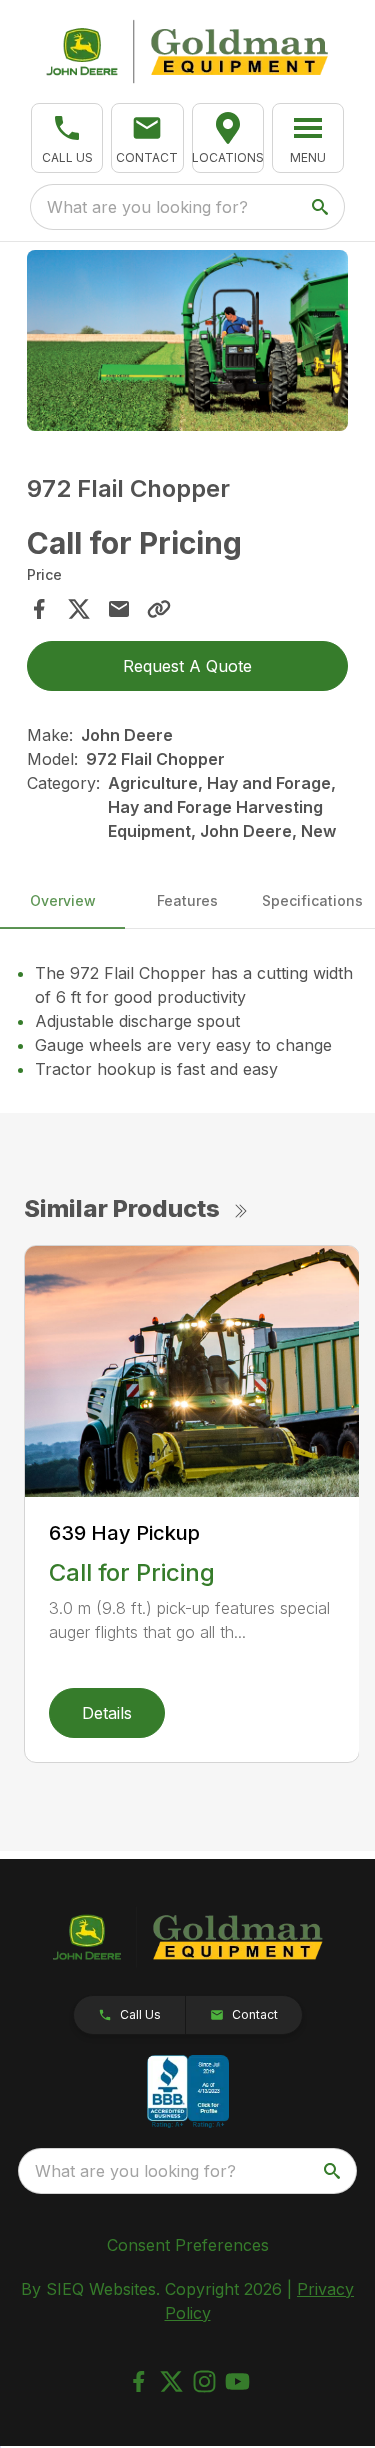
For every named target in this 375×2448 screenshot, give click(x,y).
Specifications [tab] (312, 900)
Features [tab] (187, 900)
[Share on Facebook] (39, 609)
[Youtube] (237, 2381)
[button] (67, 138)
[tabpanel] (188, 343)
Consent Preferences (188, 2245)
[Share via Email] (119, 609)
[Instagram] (204, 2381)
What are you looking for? (147, 207)
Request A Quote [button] (187, 666)
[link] (228, 138)
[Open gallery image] (188, 340)
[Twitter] (171, 2381)
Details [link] (107, 1713)
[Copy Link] (159, 609)
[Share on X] (79, 609)
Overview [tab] (63, 900)
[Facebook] (138, 2381)
